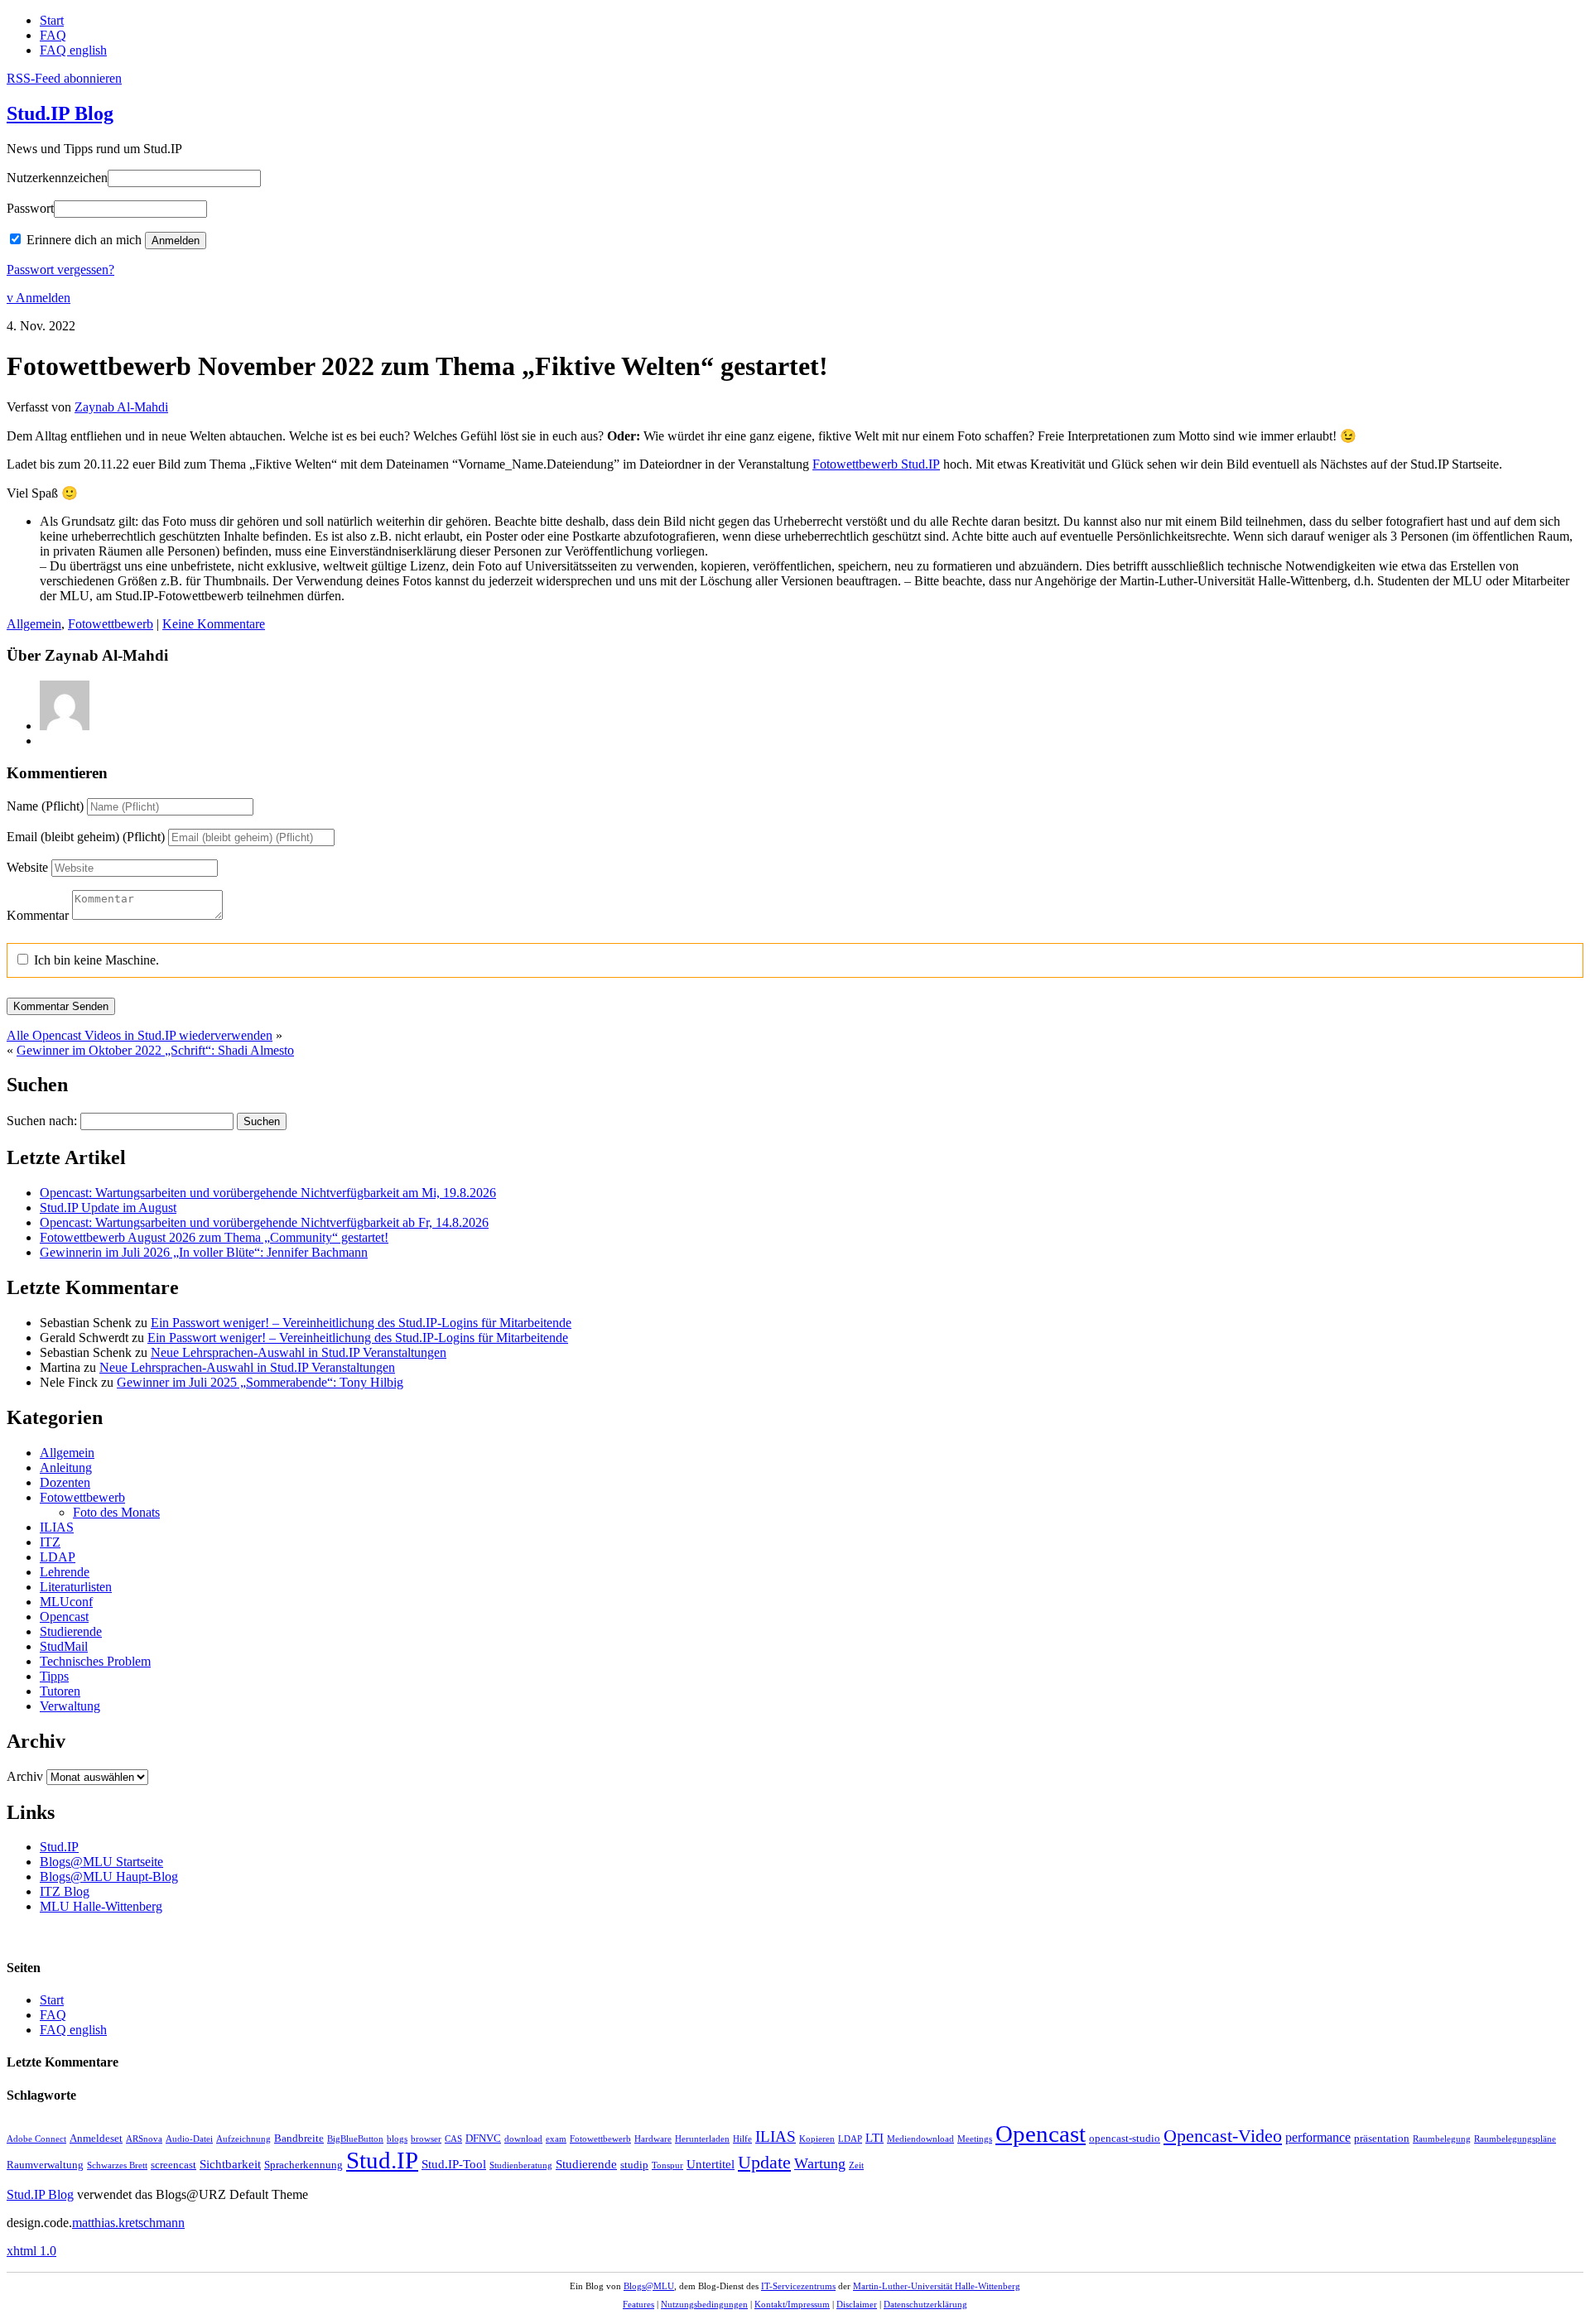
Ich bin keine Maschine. (95, 960)
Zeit (856, 2165)
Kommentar (38, 915)
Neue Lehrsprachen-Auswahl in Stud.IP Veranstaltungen (299, 1352)
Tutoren (60, 1691)
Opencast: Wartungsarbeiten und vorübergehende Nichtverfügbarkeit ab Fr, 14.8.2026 (264, 1222)
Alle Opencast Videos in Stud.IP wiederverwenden (140, 1035)
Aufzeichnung (243, 2139)
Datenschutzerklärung (925, 2304)
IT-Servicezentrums (798, 2286)
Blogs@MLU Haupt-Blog (109, 1877)
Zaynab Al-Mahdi (121, 407)
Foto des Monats (116, 1512)
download (523, 2139)
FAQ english (73, 50)
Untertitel (711, 2164)
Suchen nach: (42, 1121)
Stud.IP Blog (60, 113)
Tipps (54, 1676)
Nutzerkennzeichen (57, 178)
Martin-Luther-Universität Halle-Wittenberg (937, 2286)
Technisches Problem (95, 1661)
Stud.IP (59, 1847)
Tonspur (667, 2165)
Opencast (64, 1617)
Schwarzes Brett (117, 2165)
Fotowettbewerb (111, 624)
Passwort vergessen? (60, 269)
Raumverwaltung (45, 2165)
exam (556, 2139)
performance (1318, 2138)
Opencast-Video (1223, 2136)
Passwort (30, 208)
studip (634, 2165)
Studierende (71, 1631)
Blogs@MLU (649, 2286)
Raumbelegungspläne (1515, 2139)
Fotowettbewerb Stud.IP (876, 464)
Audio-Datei (189, 2139)
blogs (397, 2139)
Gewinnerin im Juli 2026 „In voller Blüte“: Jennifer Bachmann (204, 1252)
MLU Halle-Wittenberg (101, 1906)
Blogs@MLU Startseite (101, 1862)
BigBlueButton (355, 2139)
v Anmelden (39, 298)
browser (426, 2139)
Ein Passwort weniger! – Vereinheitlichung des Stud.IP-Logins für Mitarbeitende (361, 1323)
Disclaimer (857, 2304)
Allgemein (34, 624)
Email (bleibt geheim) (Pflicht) (86, 837)
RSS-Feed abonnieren (64, 78)
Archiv (25, 1776)
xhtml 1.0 (31, 2251)
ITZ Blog (65, 1891)
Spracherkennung (304, 2165)
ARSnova (144, 2139)
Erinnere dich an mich (84, 240)
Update (764, 2163)
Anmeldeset (96, 2139)
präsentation (1382, 2139)
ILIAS (57, 1527)
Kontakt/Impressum (792, 2304)
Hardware (653, 2139)
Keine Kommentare (214, 624)
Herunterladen (702, 2139)
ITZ (50, 1542)
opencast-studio (1125, 2139)
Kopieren (817, 2139)
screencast (173, 2165)
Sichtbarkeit (230, 2164)
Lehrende (65, 1572)
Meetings (975, 2139)
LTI (874, 2138)
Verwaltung (70, 1706)
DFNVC (483, 2139)
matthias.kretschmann (128, 2223)
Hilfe (742, 2139)
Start (52, 20)
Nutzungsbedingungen (704, 2304)
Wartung (820, 2163)
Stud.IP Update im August (108, 1208)
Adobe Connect (36, 2139)
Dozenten (65, 1482)
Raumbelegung (1442, 2139)
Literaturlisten (76, 1587)
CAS (453, 2139)
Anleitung (66, 1468)
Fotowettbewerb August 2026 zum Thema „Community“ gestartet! (214, 1237)
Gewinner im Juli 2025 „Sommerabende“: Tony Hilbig (260, 1382)
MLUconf (66, 1602)
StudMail (64, 1646)
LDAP (58, 1557)
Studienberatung (521, 2165)
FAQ (53, 35)
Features (638, 2304)
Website (27, 867)
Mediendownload (920, 2139)
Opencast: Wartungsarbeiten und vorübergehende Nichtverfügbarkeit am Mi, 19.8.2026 (268, 1193)
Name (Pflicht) (45, 806)
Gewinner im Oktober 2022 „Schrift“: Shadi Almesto (155, 1050)
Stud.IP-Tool (454, 2164)
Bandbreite (299, 2139)
